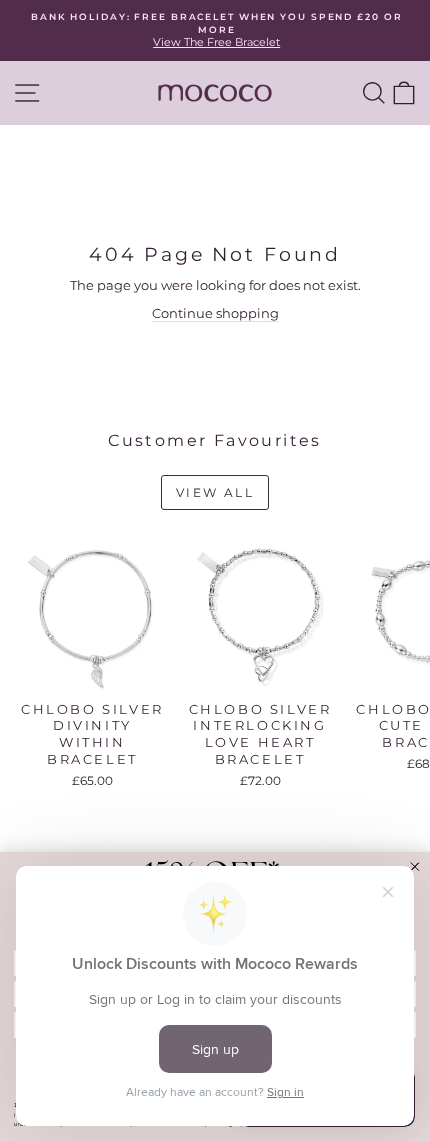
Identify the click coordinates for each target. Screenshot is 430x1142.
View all (215, 492)
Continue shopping (215, 313)
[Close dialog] (414, 866)
